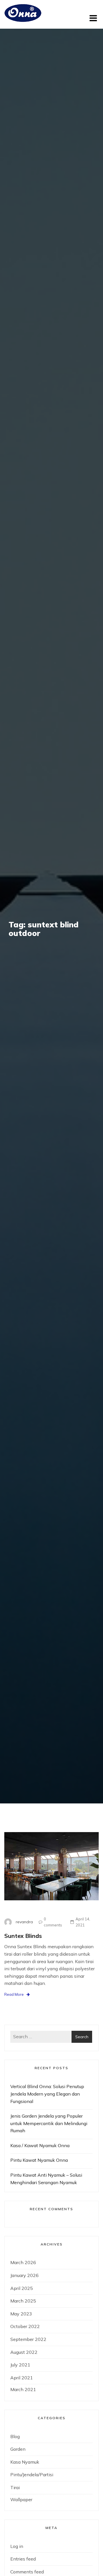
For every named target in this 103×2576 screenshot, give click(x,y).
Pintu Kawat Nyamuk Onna (39, 2160)
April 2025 (22, 2288)
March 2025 (23, 2301)
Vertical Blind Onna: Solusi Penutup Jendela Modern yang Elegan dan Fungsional (47, 2094)
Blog (15, 2436)
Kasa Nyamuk (25, 2462)
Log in (17, 2546)
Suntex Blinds (23, 1936)
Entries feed (23, 2559)
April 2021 (22, 2378)
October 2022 (25, 2326)
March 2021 (23, 2389)
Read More (14, 1994)
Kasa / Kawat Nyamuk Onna (40, 2145)
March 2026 (23, 2262)
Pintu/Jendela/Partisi (32, 2475)
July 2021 (20, 2365)
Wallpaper (21, 2499)
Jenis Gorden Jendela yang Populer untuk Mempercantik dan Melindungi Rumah (49, 2123)
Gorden (18, 2449)
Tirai (15, 2487)
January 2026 (24, 2275)
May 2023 (21, 2314)
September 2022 (28, 2339)
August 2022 (24, 2352)
